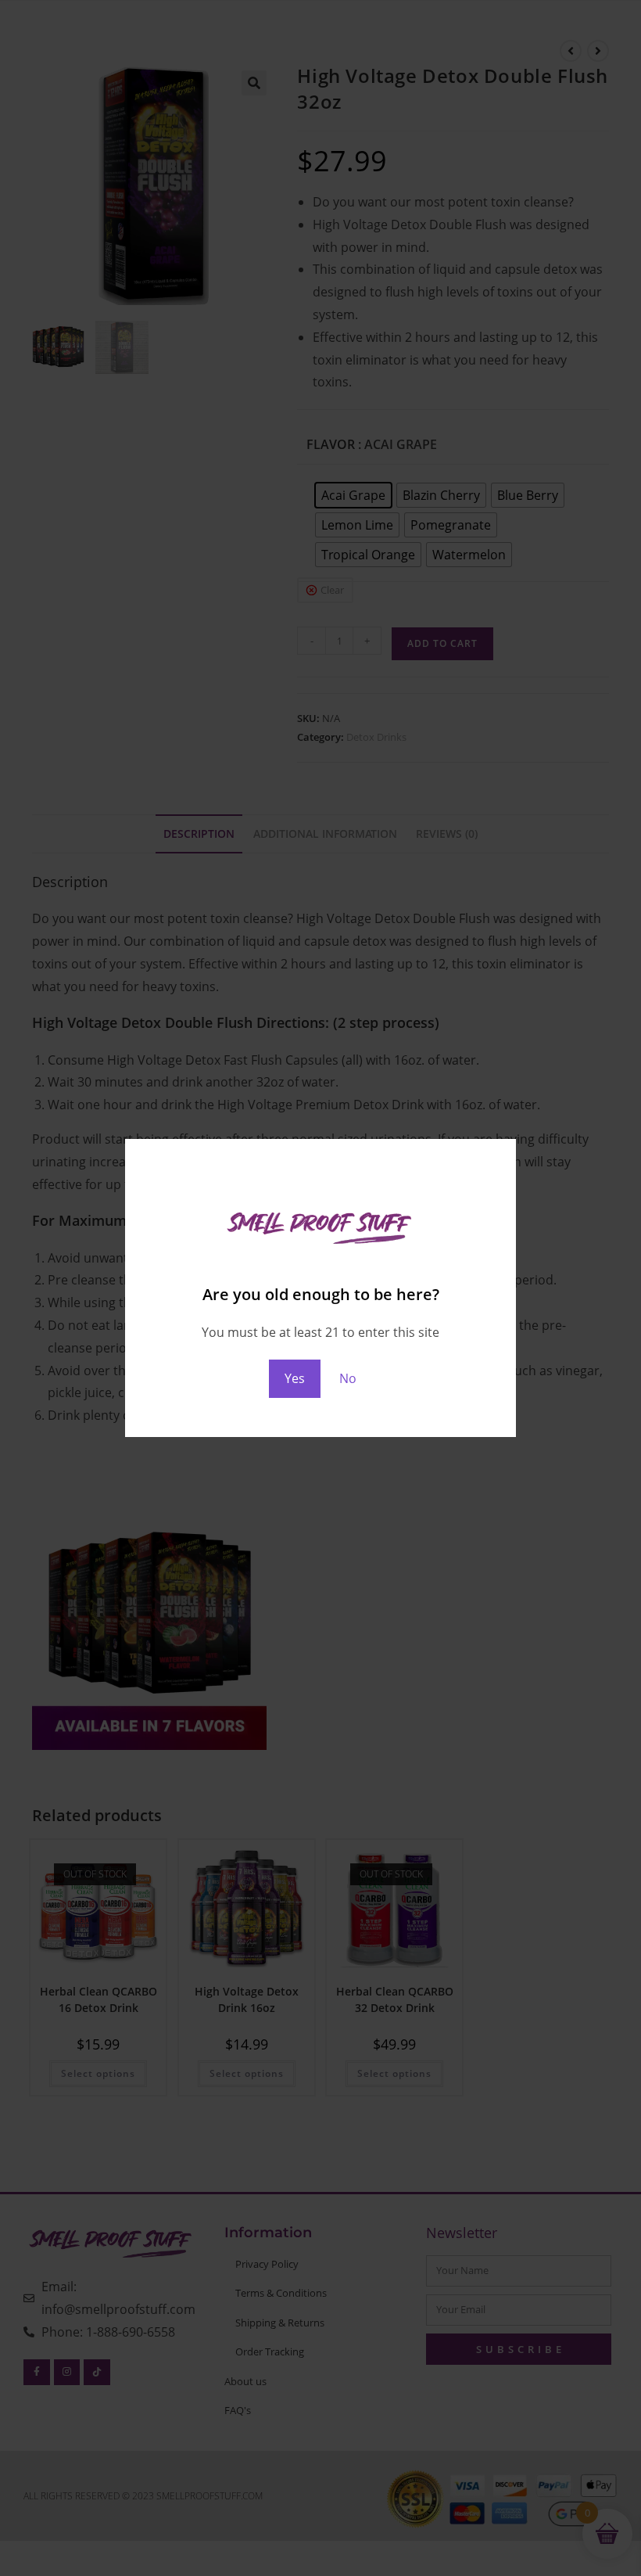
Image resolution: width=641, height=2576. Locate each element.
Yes (295, 1378)
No (348, 1378)
